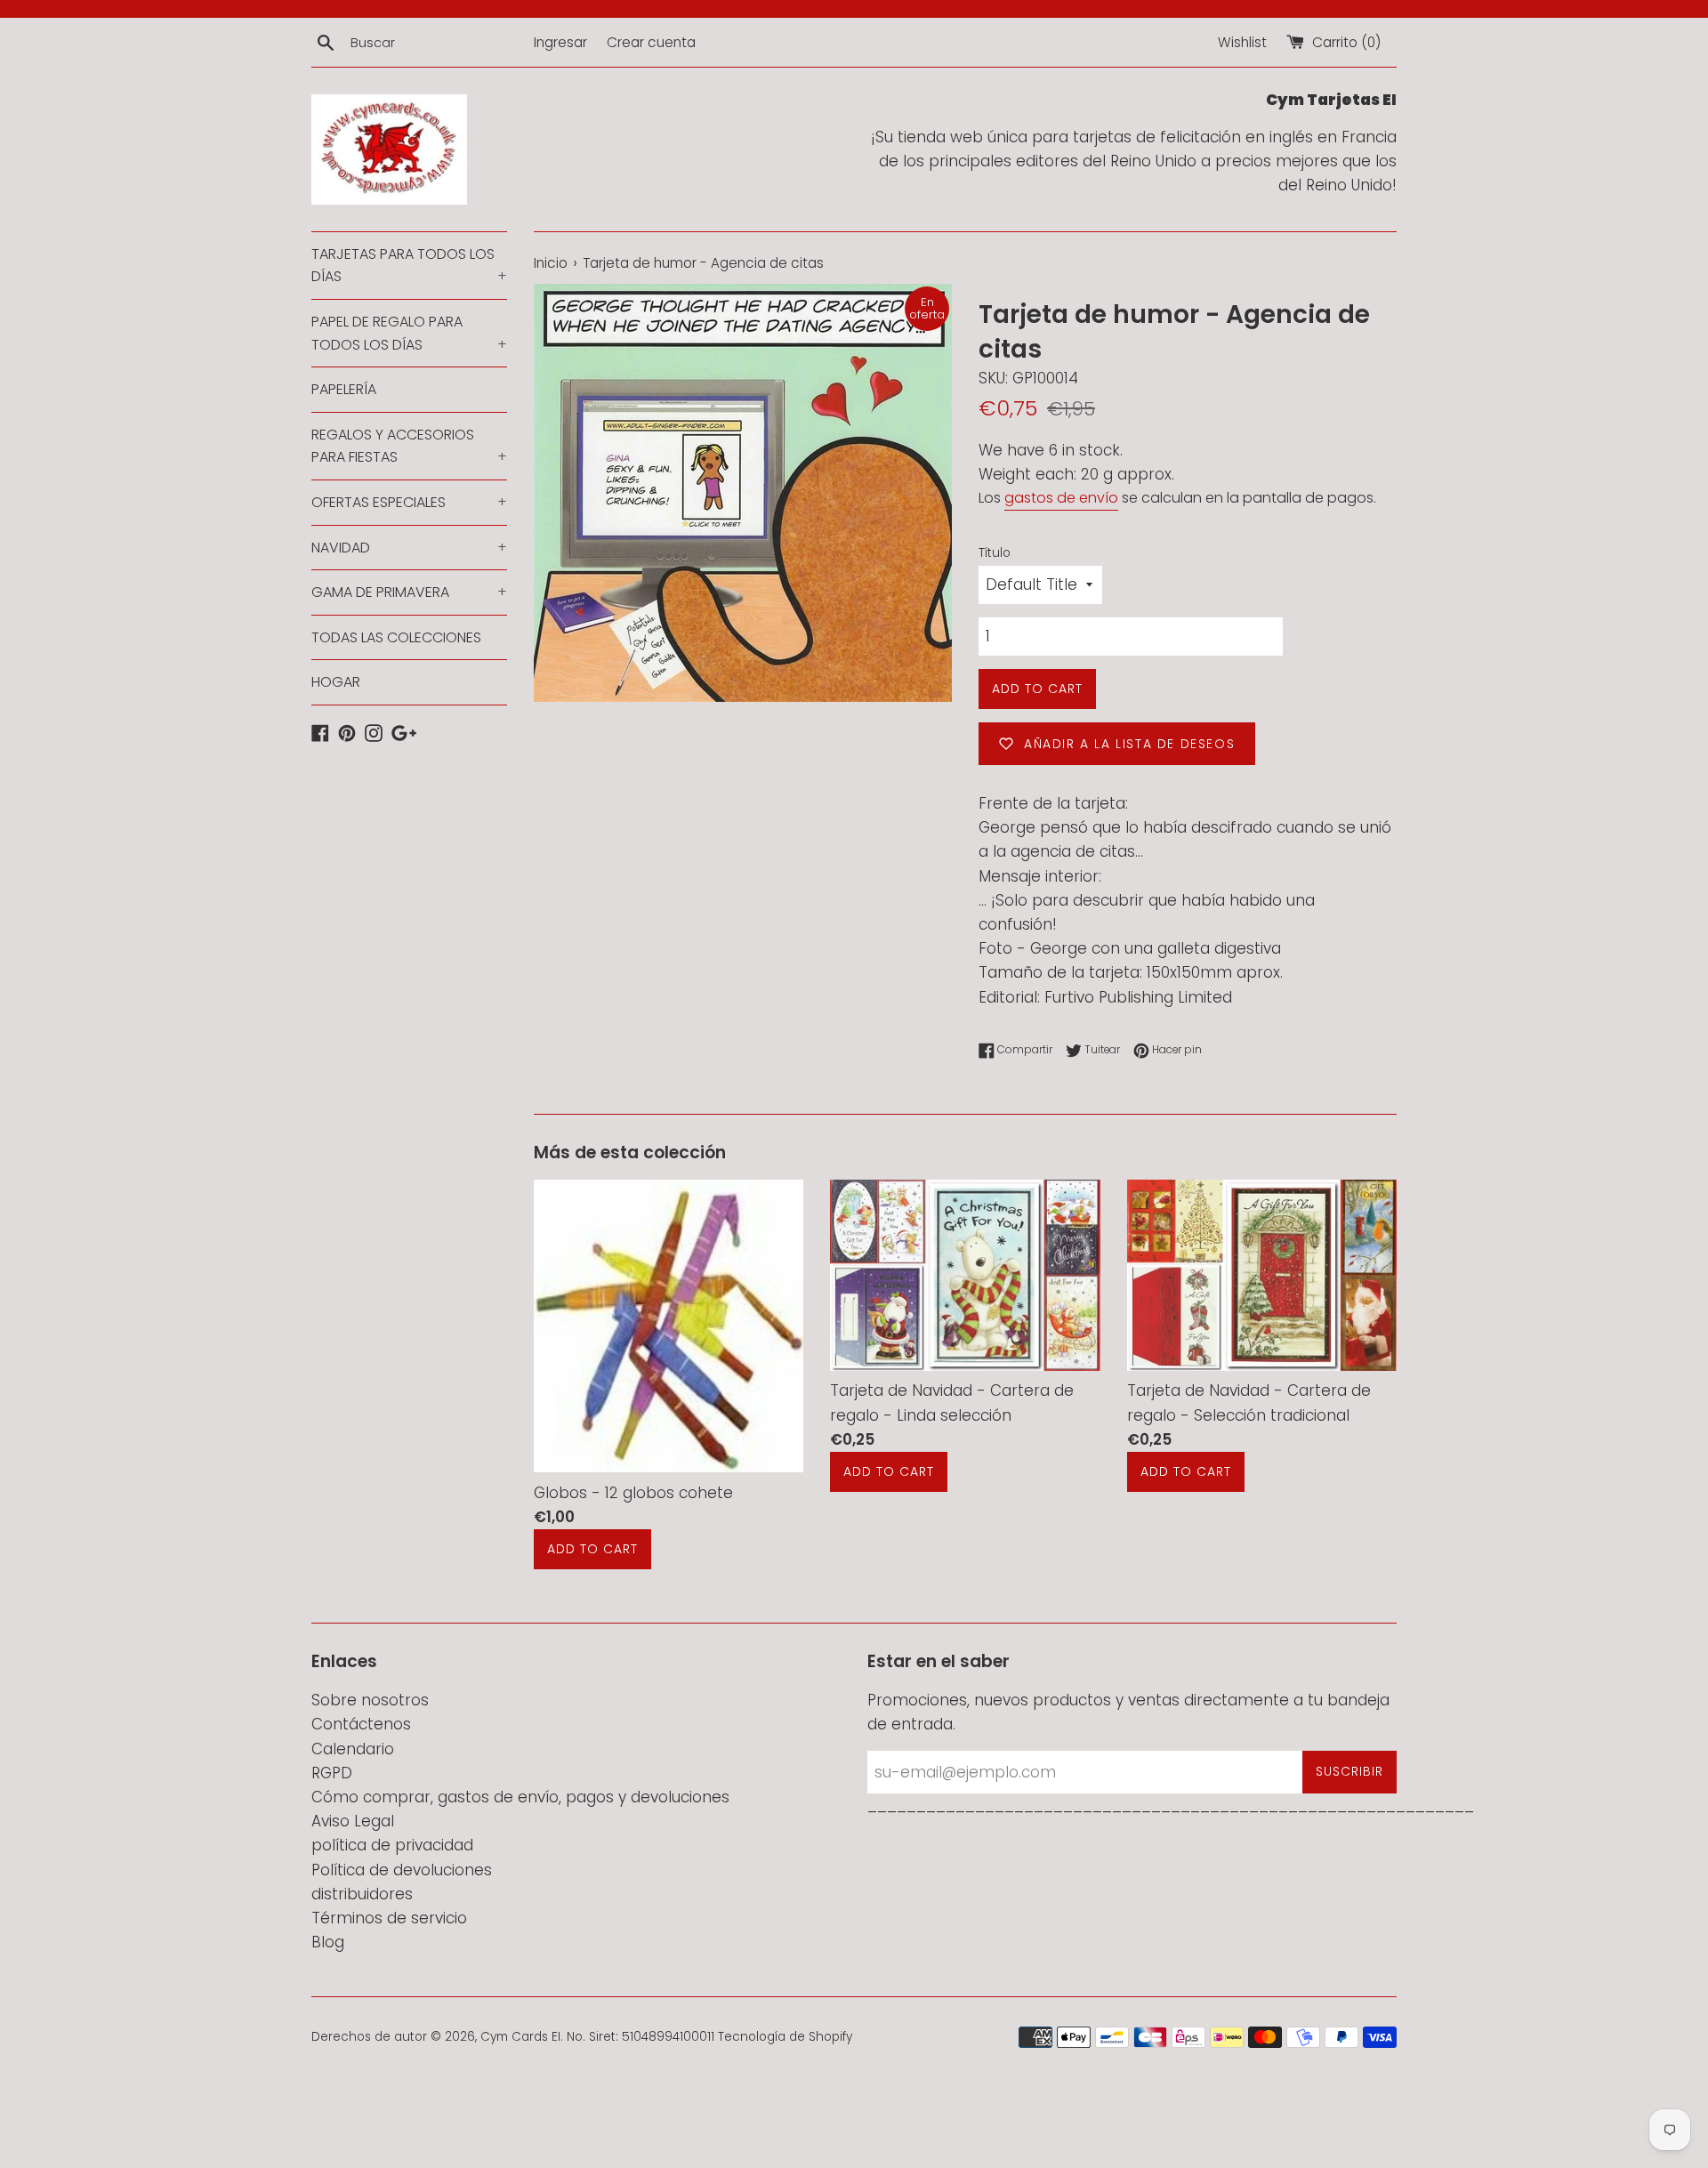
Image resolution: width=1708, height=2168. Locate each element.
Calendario (353, 1749)
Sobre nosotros (370, 1700)
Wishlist (1242, 42)
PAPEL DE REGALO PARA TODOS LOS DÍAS (409, 333)
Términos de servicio (389, 1918)
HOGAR (336, 682)
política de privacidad (392, 1845)
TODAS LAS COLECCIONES (396, 637)
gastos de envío (1061, 498)
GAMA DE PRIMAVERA (409, 592)
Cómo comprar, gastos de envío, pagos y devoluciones (520, 1797)
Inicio (551, 263)
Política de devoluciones (402, 1870)
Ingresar (560, 42)
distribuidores (362, 1894)
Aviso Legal (353, 1821)
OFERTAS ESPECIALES (409, 502)
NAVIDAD (409, 548)
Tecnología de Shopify (785, 2037)
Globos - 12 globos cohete (633, 1493)
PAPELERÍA (344, 389)
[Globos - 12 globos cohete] (669, 1326)
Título (995, 553)
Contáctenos (361, 1724)
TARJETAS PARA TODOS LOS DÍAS (409, 266)
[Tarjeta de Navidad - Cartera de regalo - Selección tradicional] (1262, 1275)
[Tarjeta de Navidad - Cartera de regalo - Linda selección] (965, 1275)
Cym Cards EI (520, 2037)
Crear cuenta (651, 42)
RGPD (332, 1773)
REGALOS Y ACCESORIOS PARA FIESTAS (409, 446)
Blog (328, 1942)
